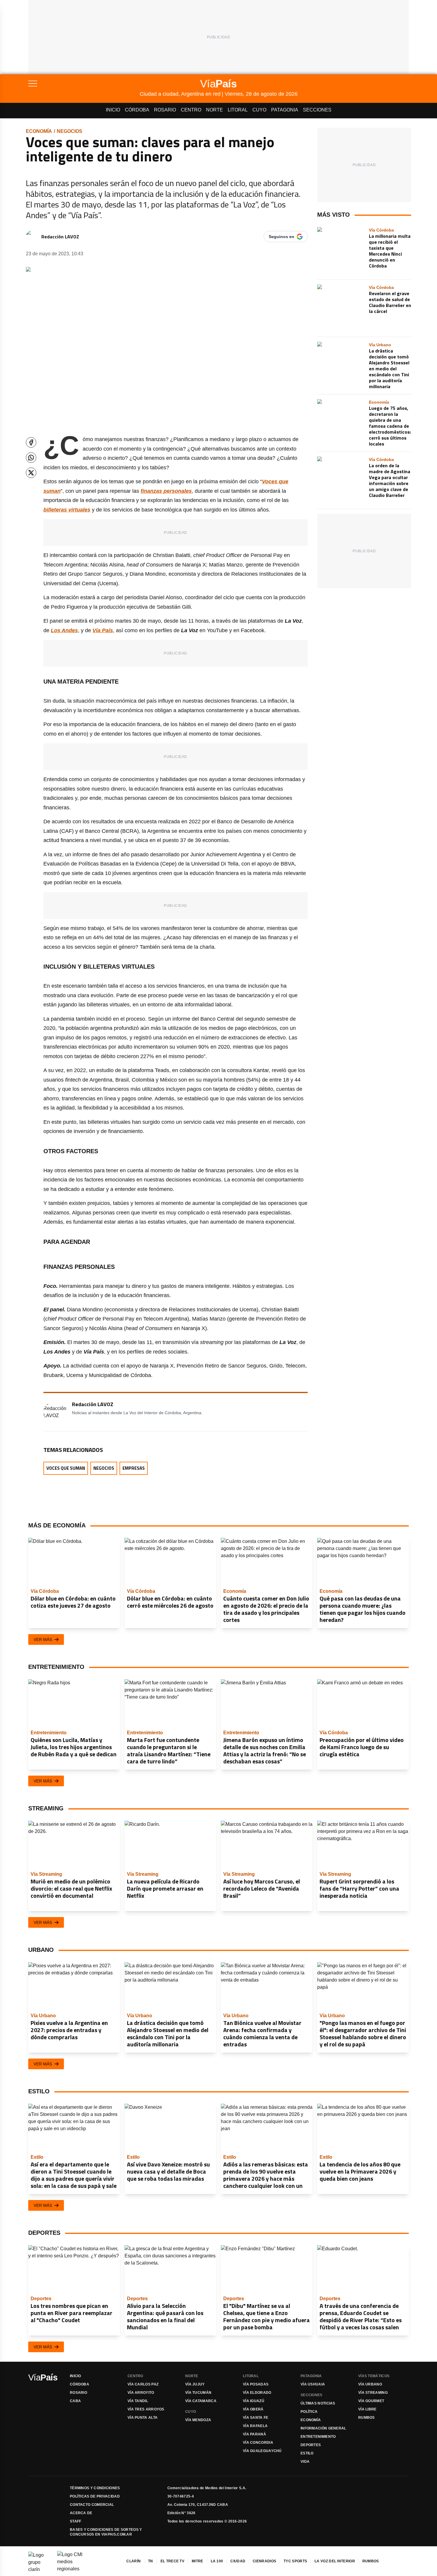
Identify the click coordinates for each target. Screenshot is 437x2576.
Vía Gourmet (371, 2401)
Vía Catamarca (201, 2401)
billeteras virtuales (67, 510)
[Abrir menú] (84, 84)
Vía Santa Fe (256, 2418)
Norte (214, 110)
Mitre (198, 2561)
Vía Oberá (253, 2409)
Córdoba (137, 110)
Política (309, 2412)
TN (151, 2561)
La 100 (217, 2561)
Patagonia (285, 110)
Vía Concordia (258, 2443)
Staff (76, 2521)
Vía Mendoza (198, 2420)
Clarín (133, 2561)
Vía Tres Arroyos (146, 2409)
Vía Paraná (254, 2434)
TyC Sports (295, 2561)
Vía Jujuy (195, 2384)
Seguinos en (282, 237)
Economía (39, 131)
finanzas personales (166, 491)
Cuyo (259, 110)
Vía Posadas (256, 2384)
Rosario (165, 110)
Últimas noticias (318, 2403)
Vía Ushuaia (313, 2384)
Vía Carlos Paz (143, 2384)
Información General (323, 2428)
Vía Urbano (370, 2384)
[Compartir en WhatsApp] (31, 458)
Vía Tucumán (198, 2393)
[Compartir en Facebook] (31, 442)
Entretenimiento (318, 2437)
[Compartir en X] (31, 473)
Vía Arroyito (141, 2393)
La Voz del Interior (335, 2561)
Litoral (238, 110)
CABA (75, 2401)
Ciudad (238, 2561)
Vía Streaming (373, 2393)
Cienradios (264, 2561)
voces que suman (66, 1468)
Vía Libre (367, 2409)
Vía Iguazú (254, 2401)
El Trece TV (172, 2561)
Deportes (311, 2445)
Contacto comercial (92, 2505)
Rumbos (367, 2418)
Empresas (134, 1468)
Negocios (70, 131)
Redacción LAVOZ (60, 237)
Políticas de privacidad (95, 2496)
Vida (305, 2462)
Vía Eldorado (257, 2393)
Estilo (307, 2453)
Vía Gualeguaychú (262, 2451)
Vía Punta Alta (143, 2418)
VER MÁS (43, 1639)
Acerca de (81, 2513)
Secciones (317, 110)
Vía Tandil (138, 2401)
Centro (191, 110)
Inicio (113, 110)
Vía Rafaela (255, 2426)
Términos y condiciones (95, 2488)
